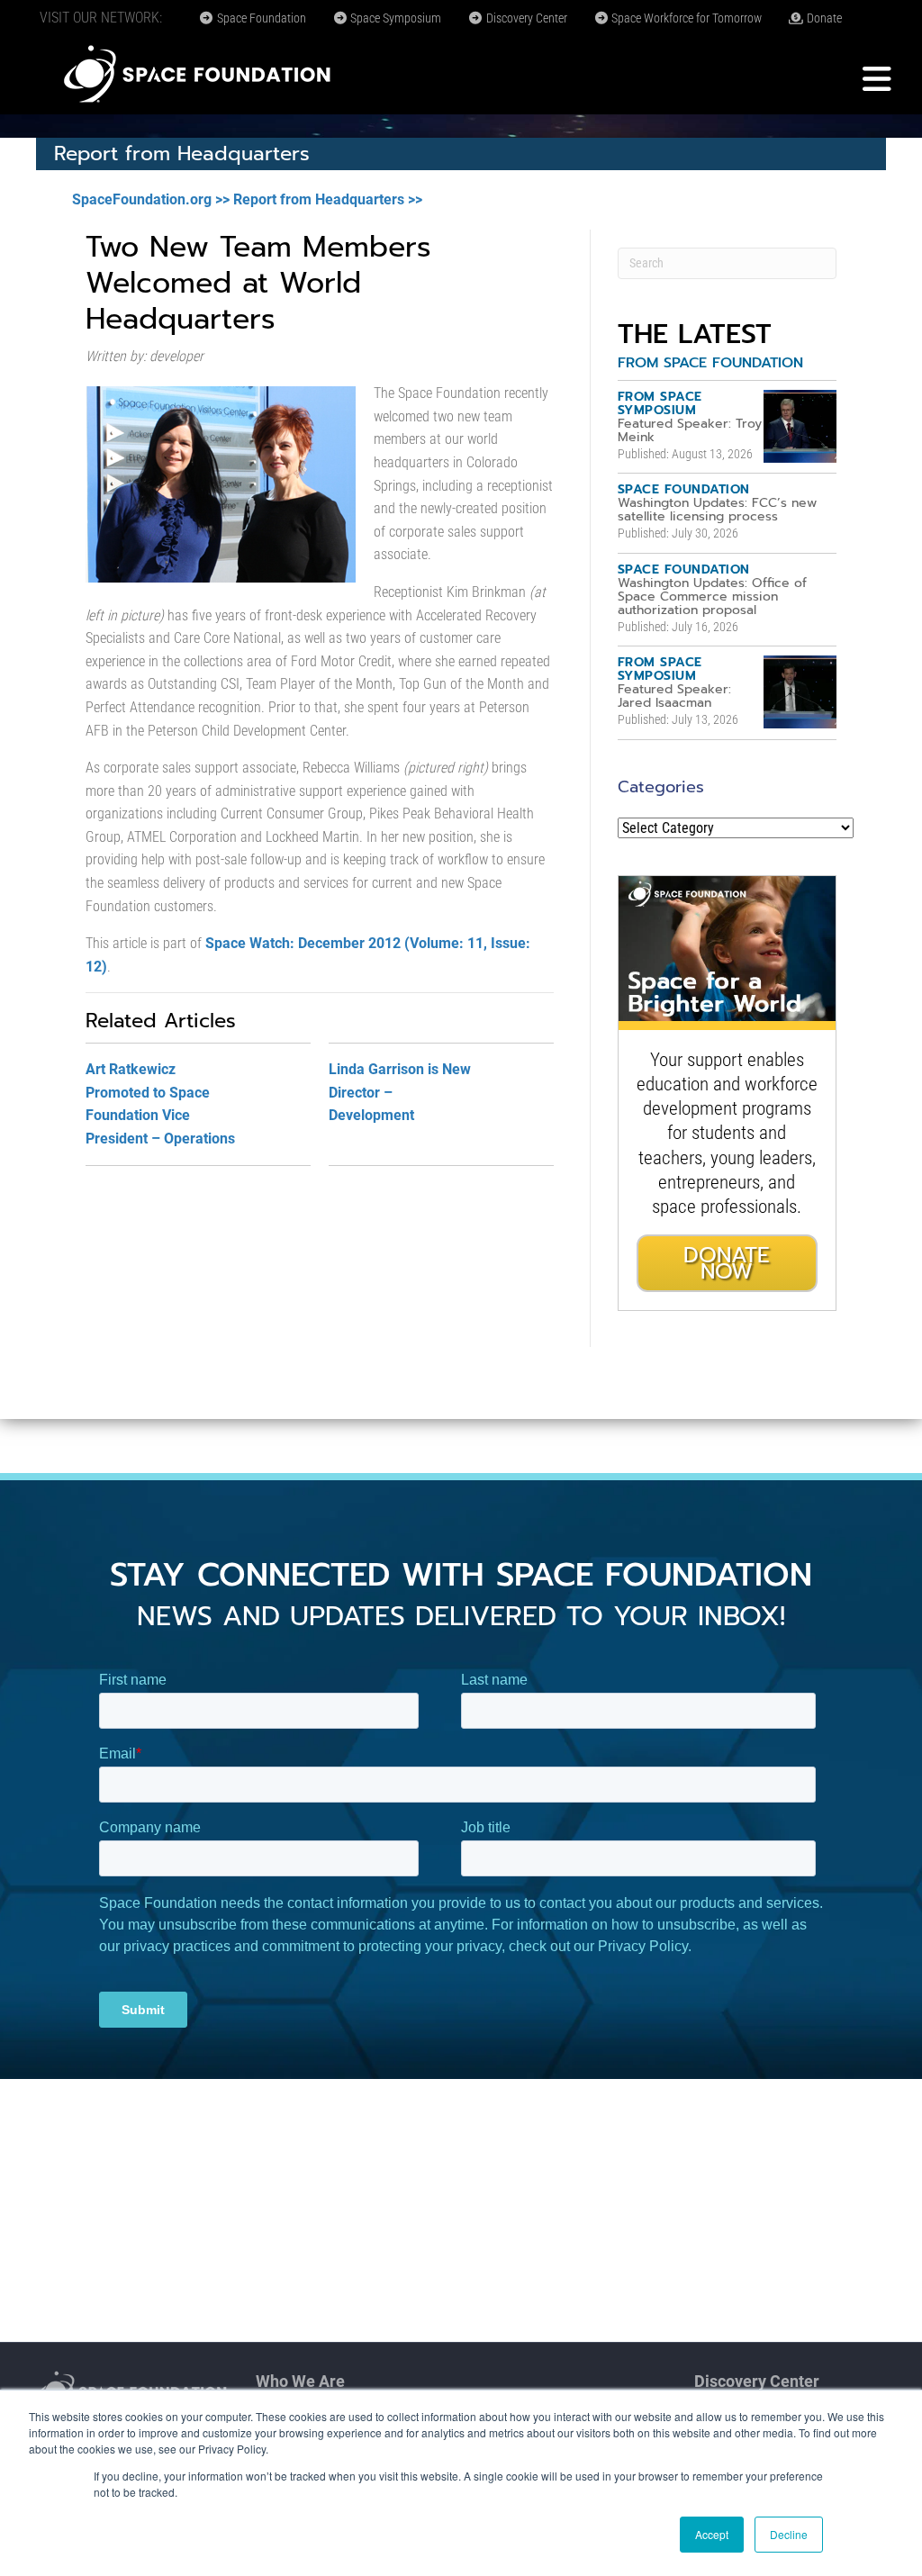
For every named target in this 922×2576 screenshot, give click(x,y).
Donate (823, 18)
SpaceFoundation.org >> (151, 199)
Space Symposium (394, 18)
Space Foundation (260, 18)
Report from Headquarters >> (328, 199)
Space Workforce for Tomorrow (685, 18)
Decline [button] (789, 2534)
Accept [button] (712, 2534)
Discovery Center (525, 18)
